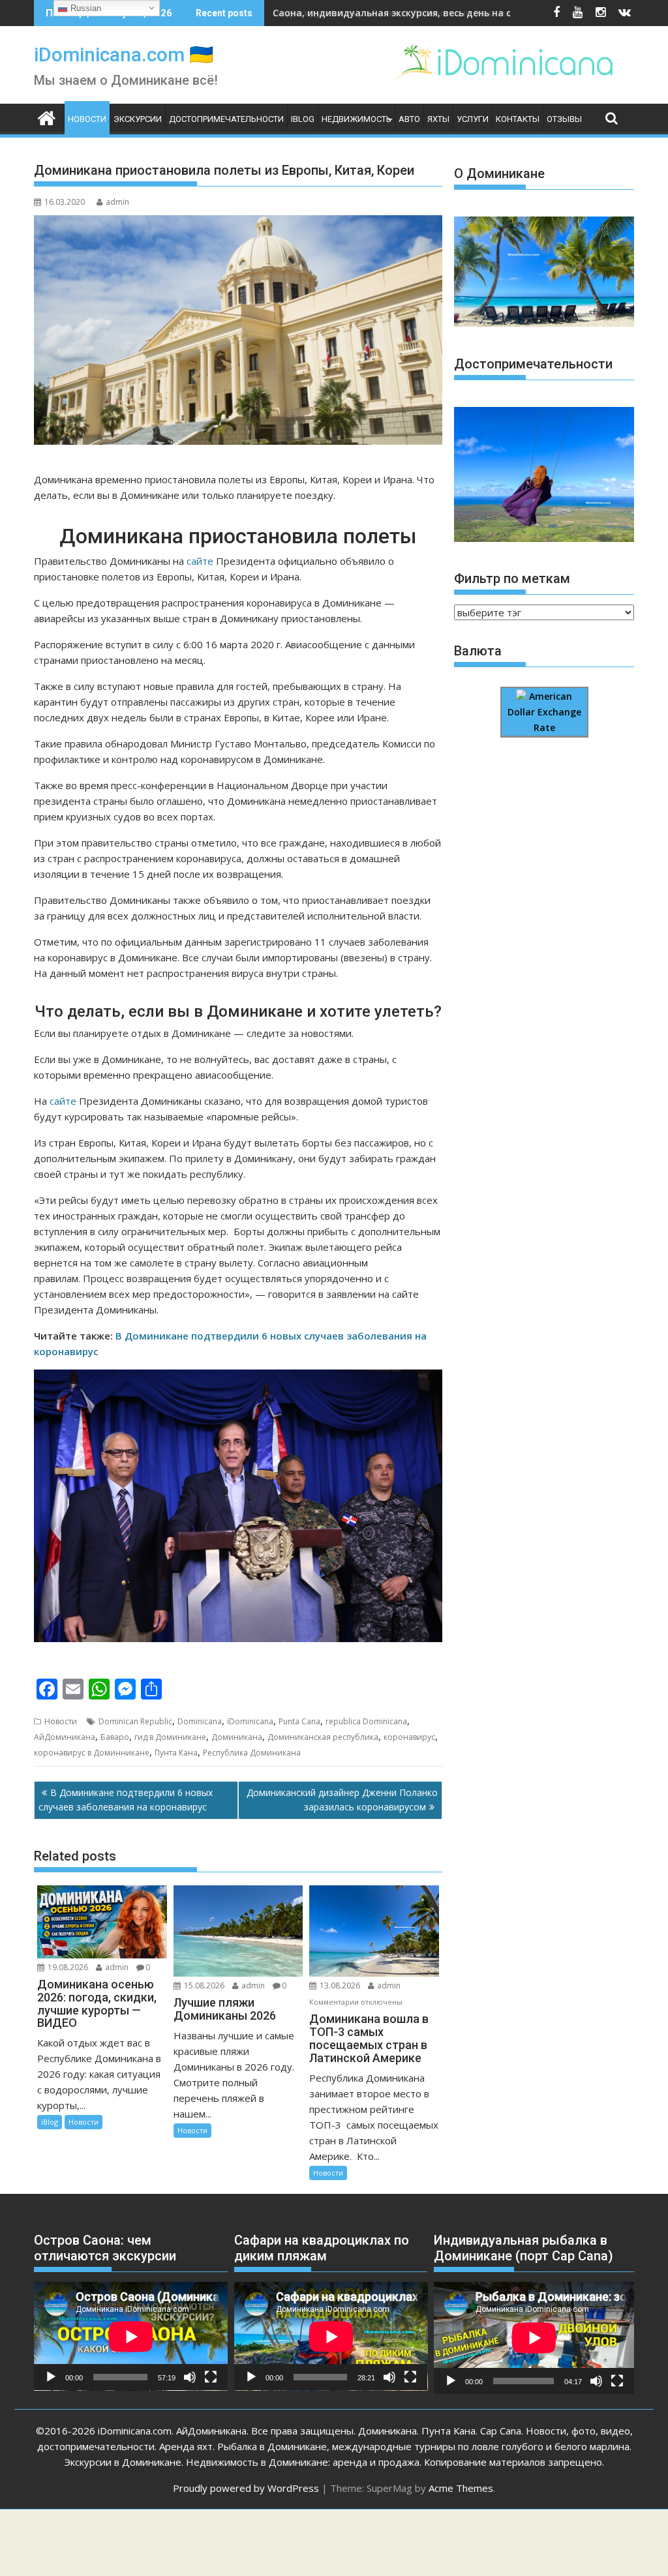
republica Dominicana (366, 1721)
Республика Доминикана (252, 1753)
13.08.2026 (340, 1985)
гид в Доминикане (170, 1737)
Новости (87, 119)
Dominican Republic (135, 1721)
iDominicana (250, 1721)
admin (117, 202)
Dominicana (200, 1721)
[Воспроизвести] (51, 2377)
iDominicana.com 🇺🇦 (124, 54)
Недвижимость (357, 119)
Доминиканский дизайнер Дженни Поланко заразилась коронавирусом (342, 1800)
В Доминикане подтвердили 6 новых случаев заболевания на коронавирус (126, 1800)
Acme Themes (461, 2488)
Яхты (438, 119)
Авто (409, 119)
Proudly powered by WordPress (246, 2488)
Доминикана (237, 1737)
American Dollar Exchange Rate (544, 712)
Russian (84, 8)
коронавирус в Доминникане (92, 1753)
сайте (200, 561)
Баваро (115, 1737)
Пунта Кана (176, 1753)
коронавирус (409, 1737)
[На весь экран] (211, 2377)
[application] (131, 2336)
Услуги (473, 119)
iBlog (303, 119)
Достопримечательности (226, 119)
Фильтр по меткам (512, 578)
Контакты (518, 119)
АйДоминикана (65, 1737)
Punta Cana (299, 1721)
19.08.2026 (68, 1967)
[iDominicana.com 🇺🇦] (47, 117)
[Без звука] (190, 2377)
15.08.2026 (204, 1985)
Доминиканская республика (323, 1737)
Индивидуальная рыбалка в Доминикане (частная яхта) (408, 13)
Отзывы (564, 119)
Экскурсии (138, 119)
